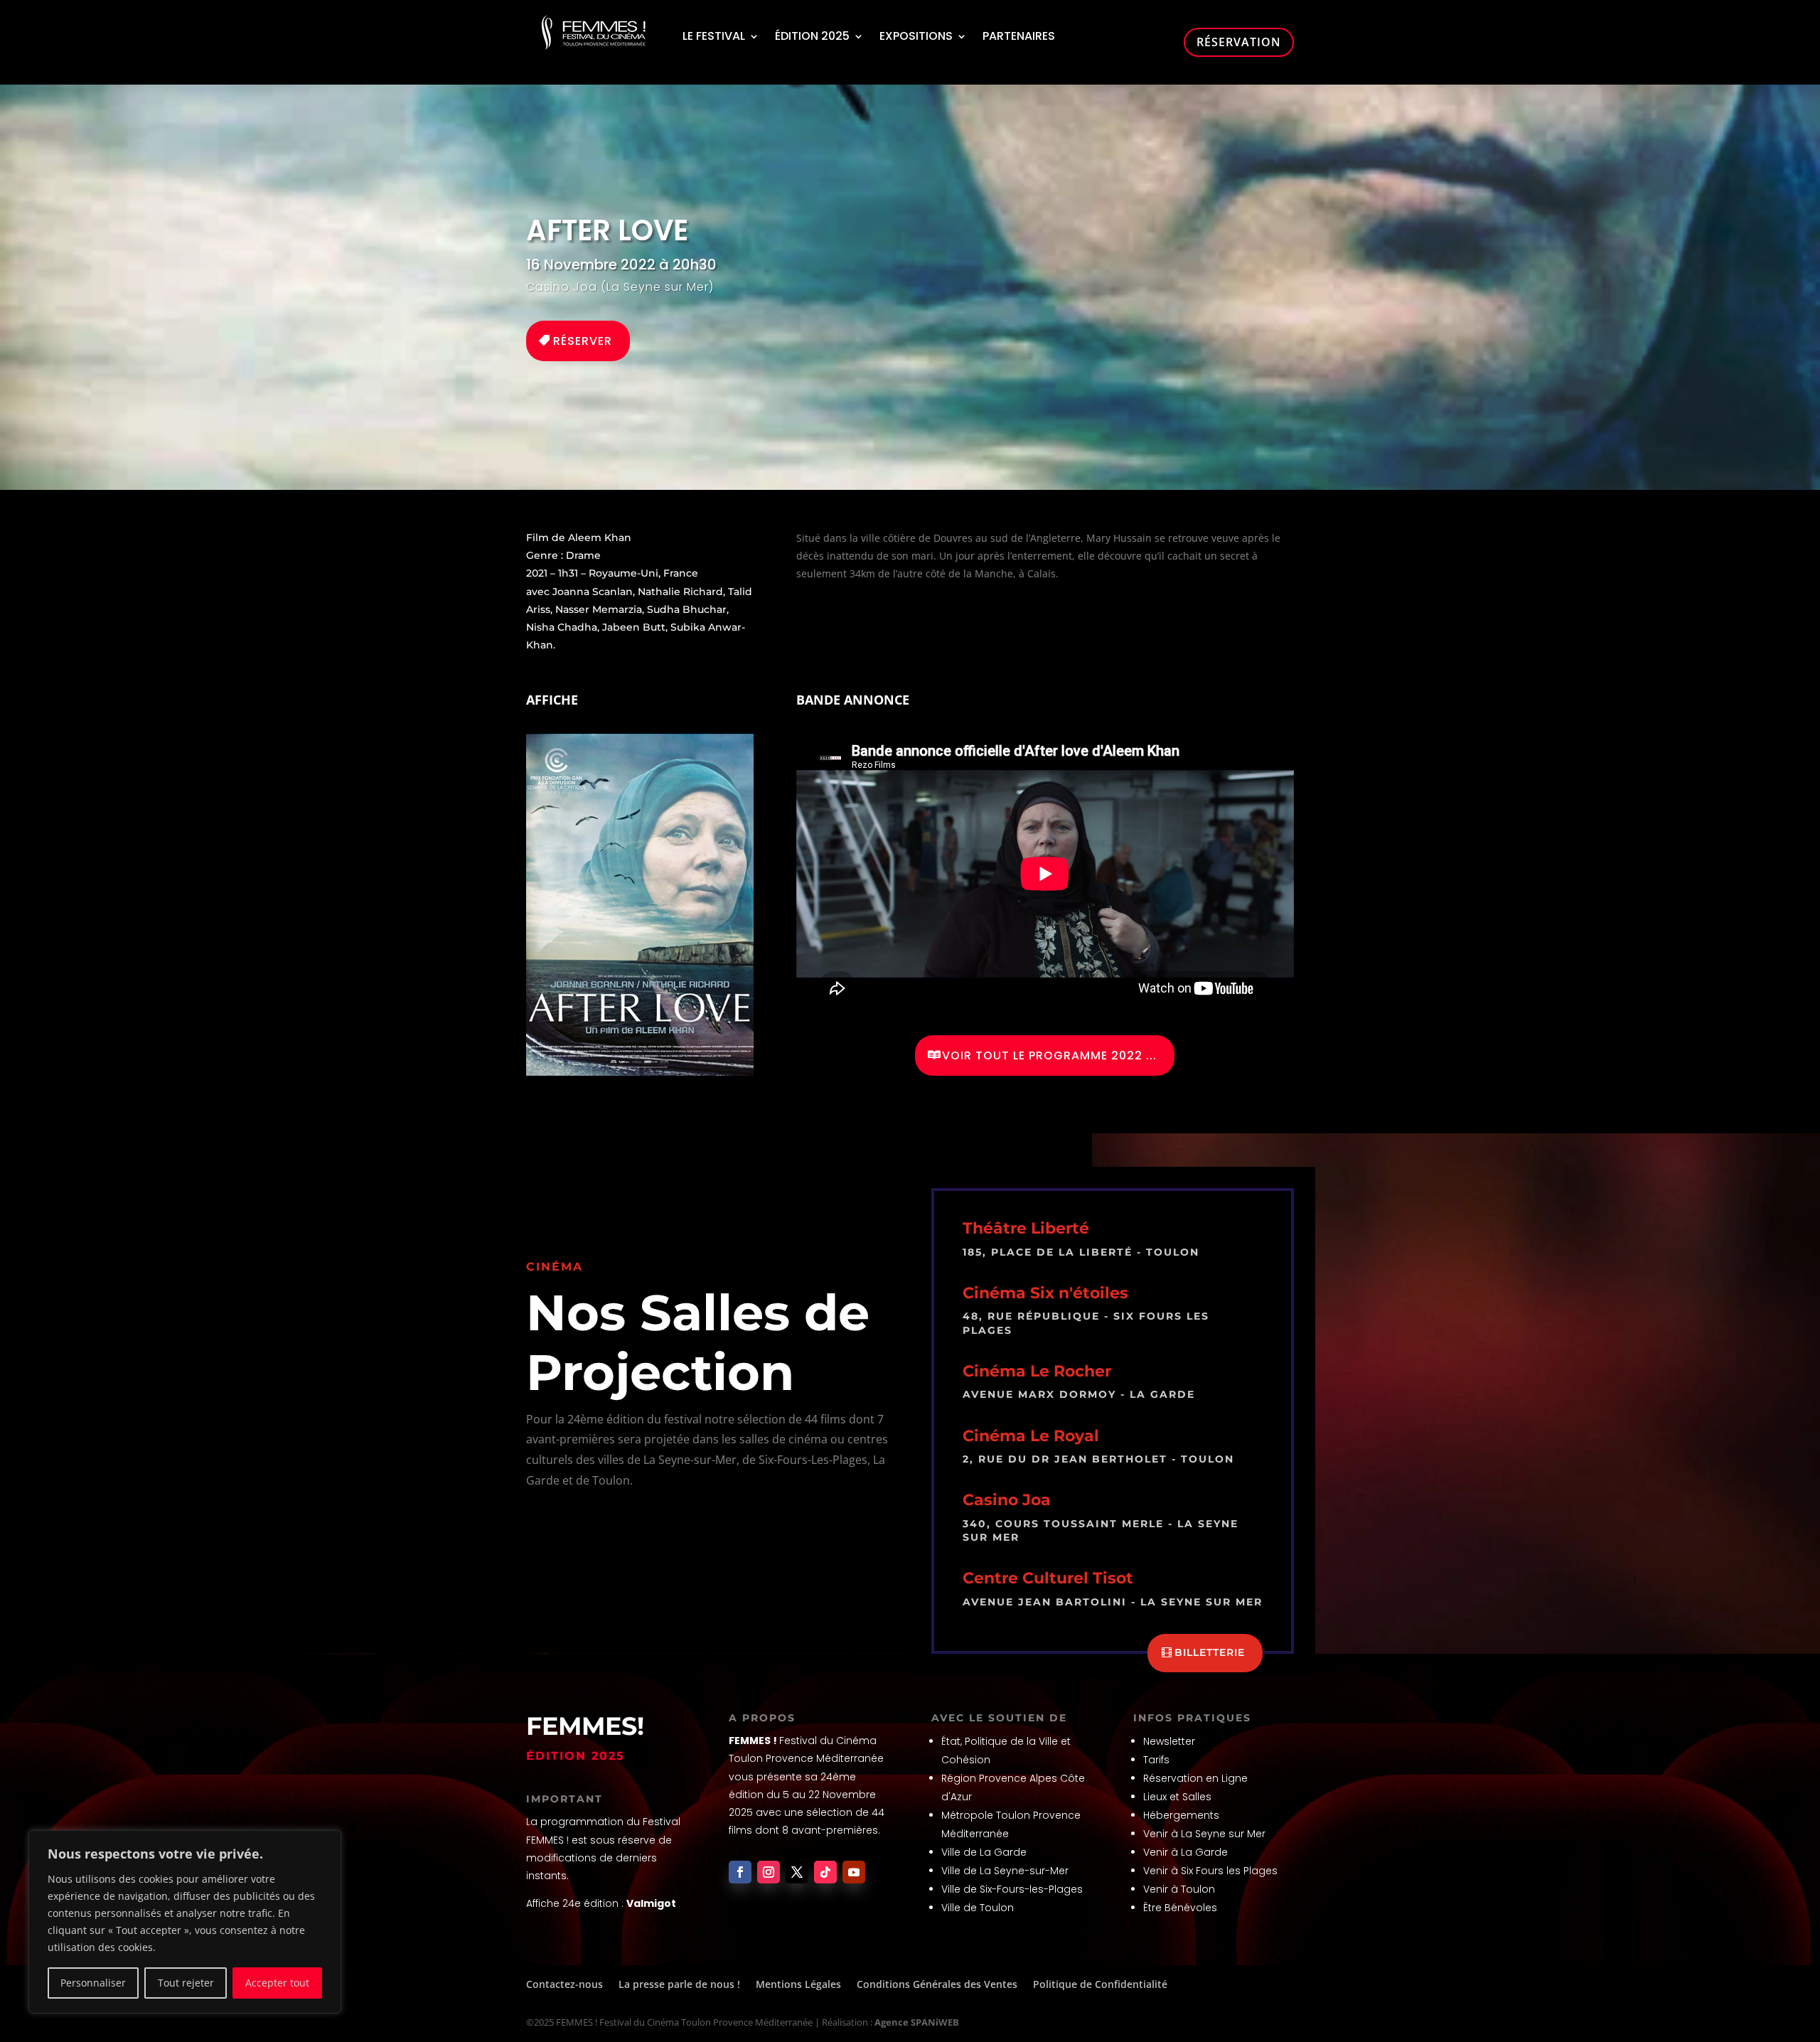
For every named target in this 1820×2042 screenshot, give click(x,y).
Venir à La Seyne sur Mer (1204, 1834)
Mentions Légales (798, 1984)
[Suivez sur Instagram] (769, 1872)
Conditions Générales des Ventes (937, 1984)
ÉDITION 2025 (812, 36)
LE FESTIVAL (714, 36)
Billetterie (1210, 1652)
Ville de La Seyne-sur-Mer (1005, 1871)
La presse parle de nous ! (679, 1984)
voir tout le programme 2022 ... (1049, 1055)
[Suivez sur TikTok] (825, 1872)
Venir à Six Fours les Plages (1210, 1871)
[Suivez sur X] (797, 1872)
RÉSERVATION (1239, 42)
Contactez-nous (564, 1984)
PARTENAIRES (1019, 36)
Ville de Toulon (978, 1908)
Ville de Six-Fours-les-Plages (1012, 1889)
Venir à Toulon (1179, 1889)
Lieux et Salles (1177, 1797)
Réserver (583, 341)
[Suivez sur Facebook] (740, 1872)
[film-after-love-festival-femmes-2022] (640, 1072)
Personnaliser (93, 1983)
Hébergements (1181, 1815)
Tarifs (1156, 1760)
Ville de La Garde (984, 1852)
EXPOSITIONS (916, 36)
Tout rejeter (186, 1983)
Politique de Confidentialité (1100, 1984)
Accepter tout (277, 1983)
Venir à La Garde (1185, 1852)
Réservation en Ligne (1195, 1778)
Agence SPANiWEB (917, 2022)
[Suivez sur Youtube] (854, 1872)
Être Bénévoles (1180, 1908)
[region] (185, 1922)
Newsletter (1169, 1741)
